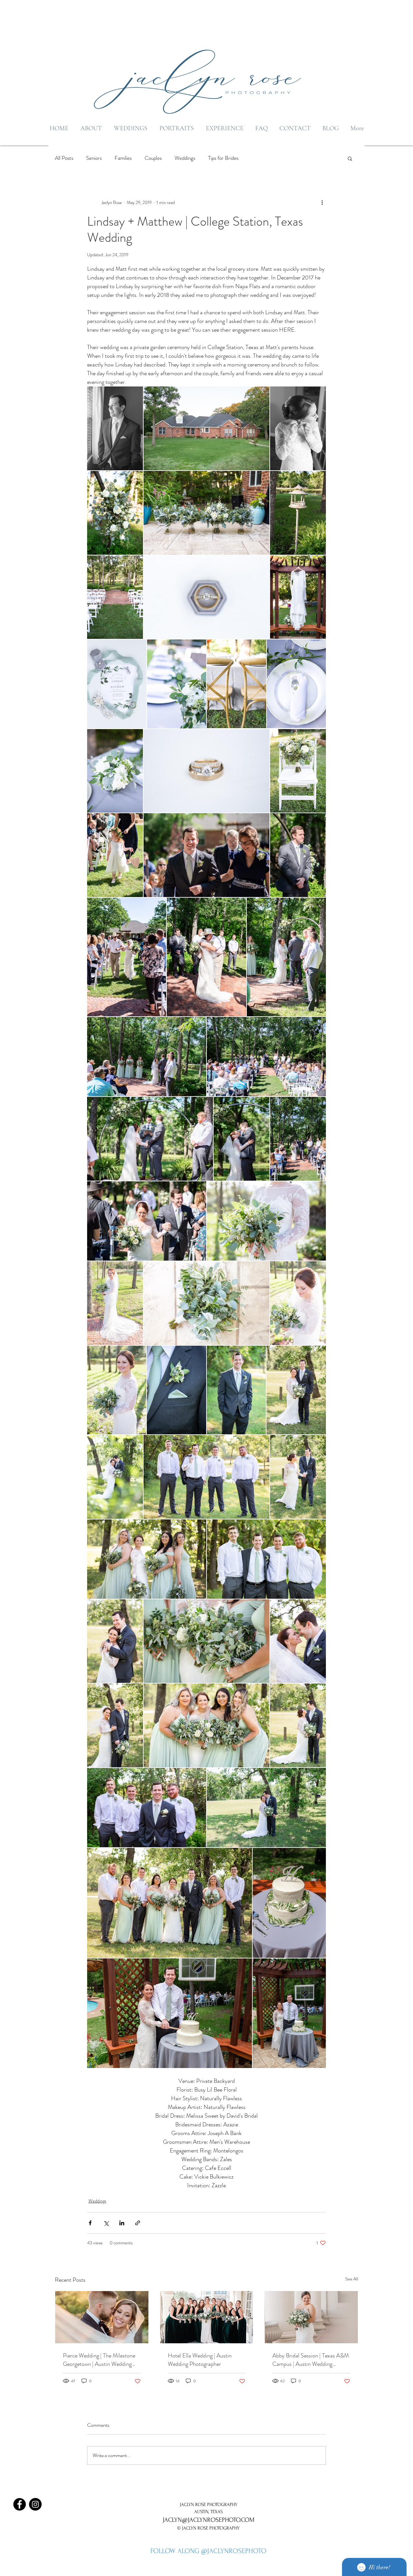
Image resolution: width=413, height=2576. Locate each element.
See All (352, 2279)
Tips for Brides (223, 158)
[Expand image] (115, 428)
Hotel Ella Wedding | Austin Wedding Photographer (200, 2360)
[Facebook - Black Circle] (20, 2504)
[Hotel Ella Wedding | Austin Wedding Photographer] (207, 2317)
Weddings (185, 158)
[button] (350, 158)
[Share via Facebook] (90, 2223)
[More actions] (322, 202)
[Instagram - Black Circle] (35, 2504)
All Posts (64, 158)
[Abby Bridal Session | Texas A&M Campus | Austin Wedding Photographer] (311, 2317)
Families (123, 158)
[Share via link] (138, 2223)
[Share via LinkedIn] (122, 2223)
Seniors (94, 158)
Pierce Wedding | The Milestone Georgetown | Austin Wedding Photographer (99, 2360)
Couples (153, 158)
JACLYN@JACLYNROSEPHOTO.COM (209, 2520)
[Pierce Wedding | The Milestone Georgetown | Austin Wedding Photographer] (102, 2317)
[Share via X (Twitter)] (106, 2223)
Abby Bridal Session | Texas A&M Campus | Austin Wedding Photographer (311, 2360)
